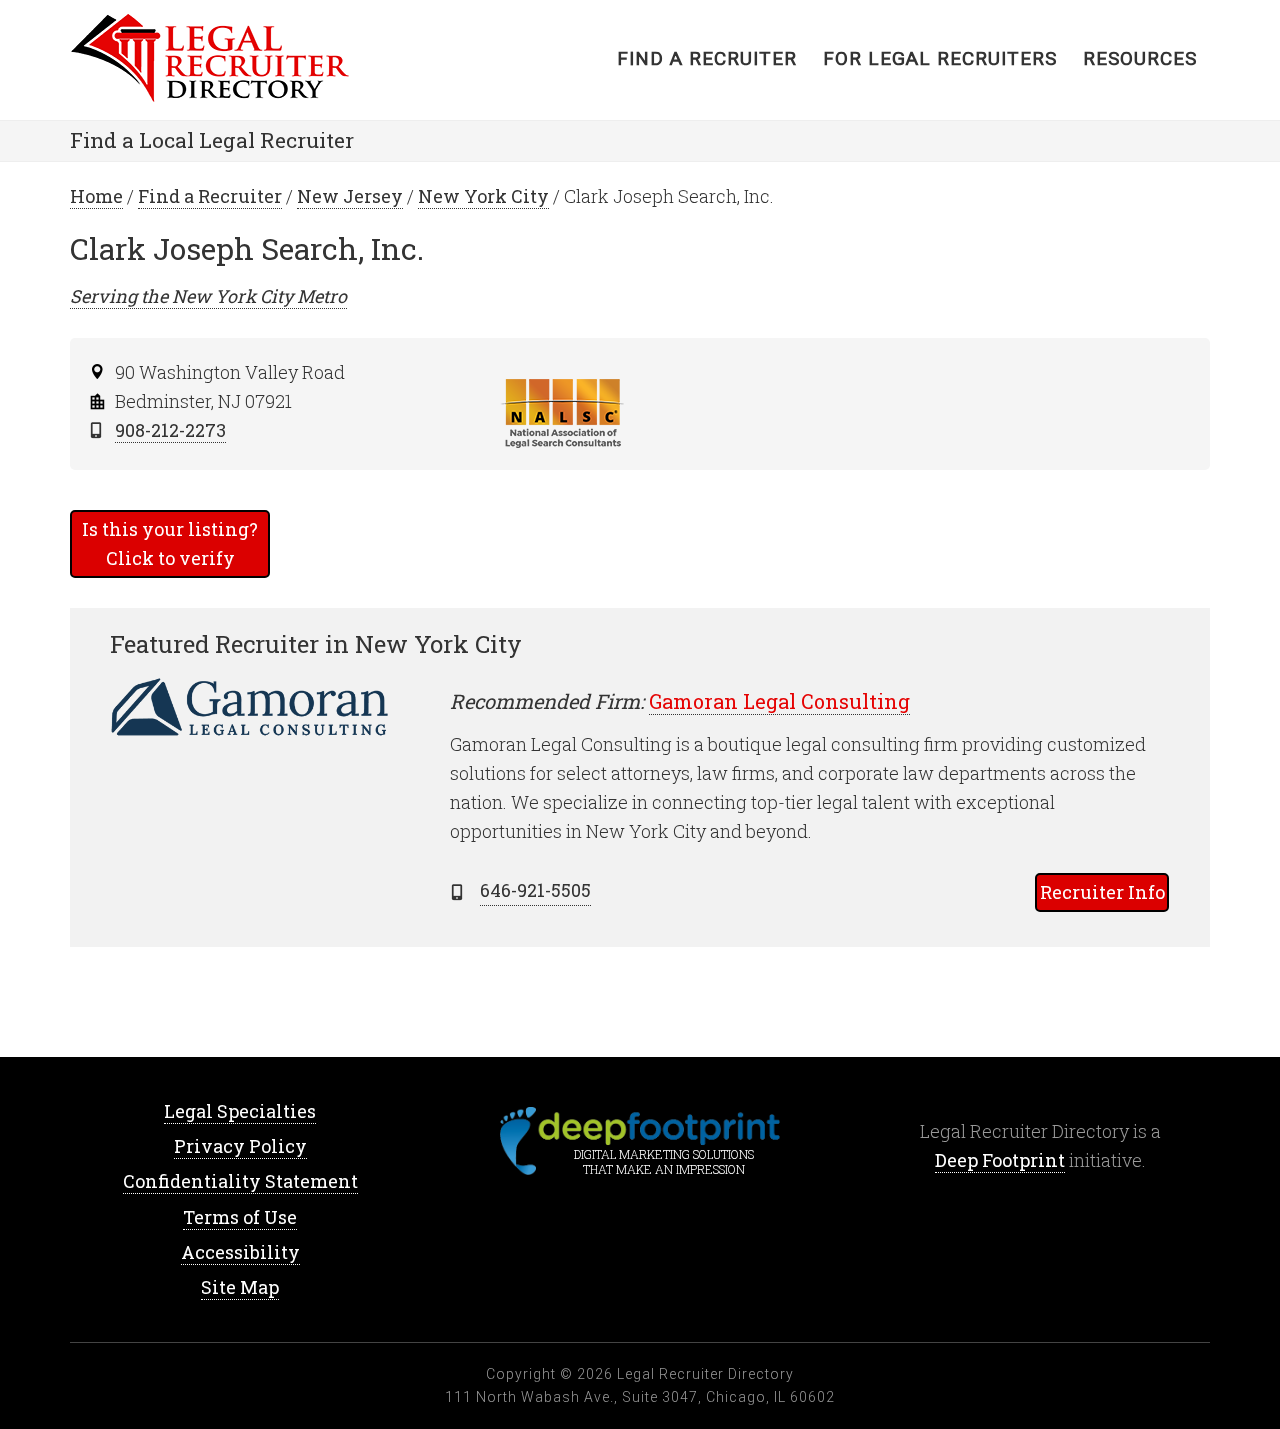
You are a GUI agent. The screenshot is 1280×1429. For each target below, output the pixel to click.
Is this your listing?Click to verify (170, 543)
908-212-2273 (170, 430)
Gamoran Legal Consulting (779, 701)
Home (230, 60)
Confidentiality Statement (240, 1181)
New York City (483, 196)
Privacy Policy (240, 1146)
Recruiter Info (1102, 892)
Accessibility (240, 1252)
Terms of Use (240, 1217)
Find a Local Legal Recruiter (212, 140)
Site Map (240, 1287)
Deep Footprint (1000, 1160)
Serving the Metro (208, 296)
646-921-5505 (535, 890)
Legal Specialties (240, 1111)
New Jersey (350, 196)
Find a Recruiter (210, 196)
